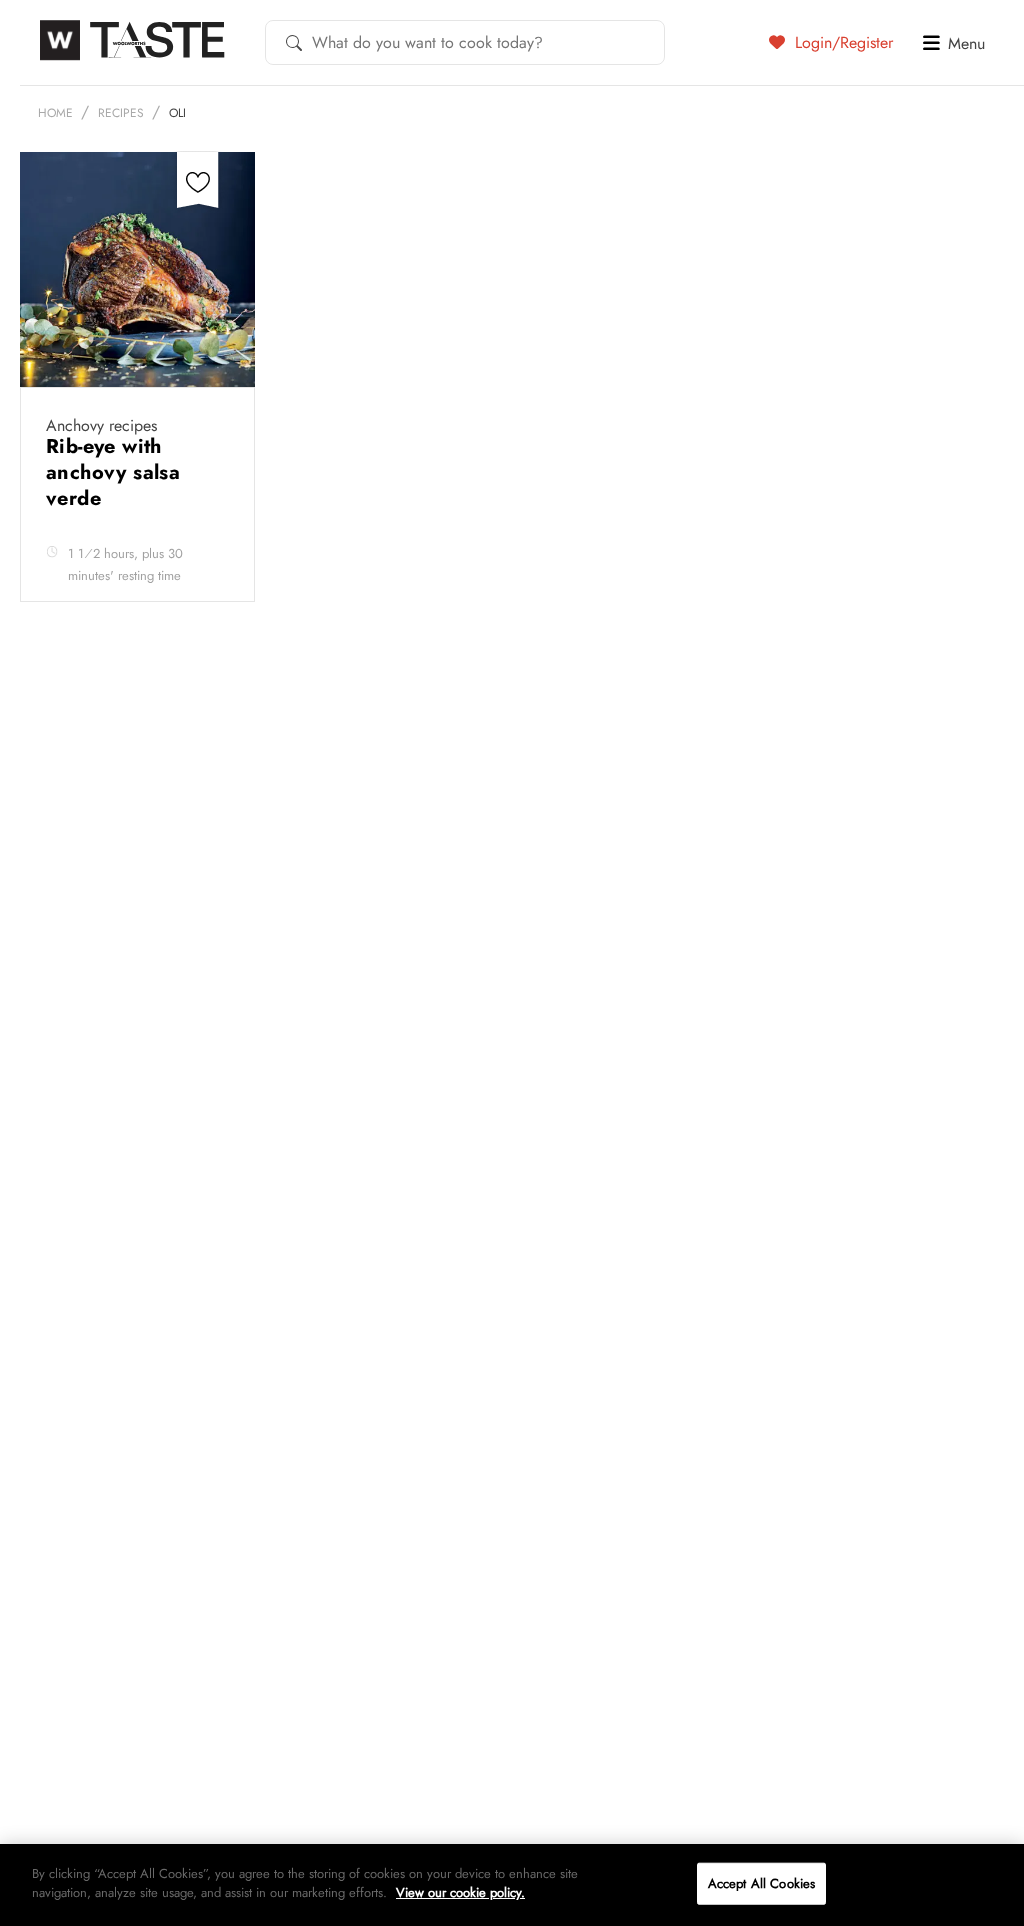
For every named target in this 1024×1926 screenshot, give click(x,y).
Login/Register (841, 42)
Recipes (121, 113)
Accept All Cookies (761, 1883)
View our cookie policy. (460, 1892)
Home (55, 113)
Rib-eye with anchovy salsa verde (113, 472)
